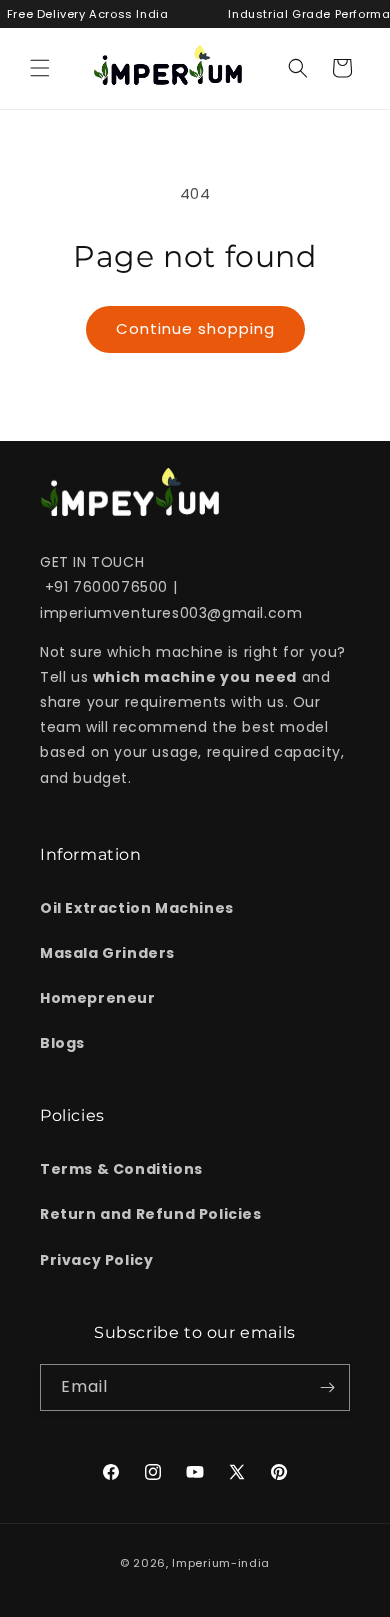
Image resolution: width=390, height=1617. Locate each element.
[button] (40, 68)
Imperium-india (221, 1563)
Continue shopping (195, 328)
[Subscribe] (327, 1387)
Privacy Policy (96, 1260)
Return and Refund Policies (151, 1214)
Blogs (62, 1043)
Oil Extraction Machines (137, 908)
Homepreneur (98, 998)
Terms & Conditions (121, 1169)
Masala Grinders (107, 953)
